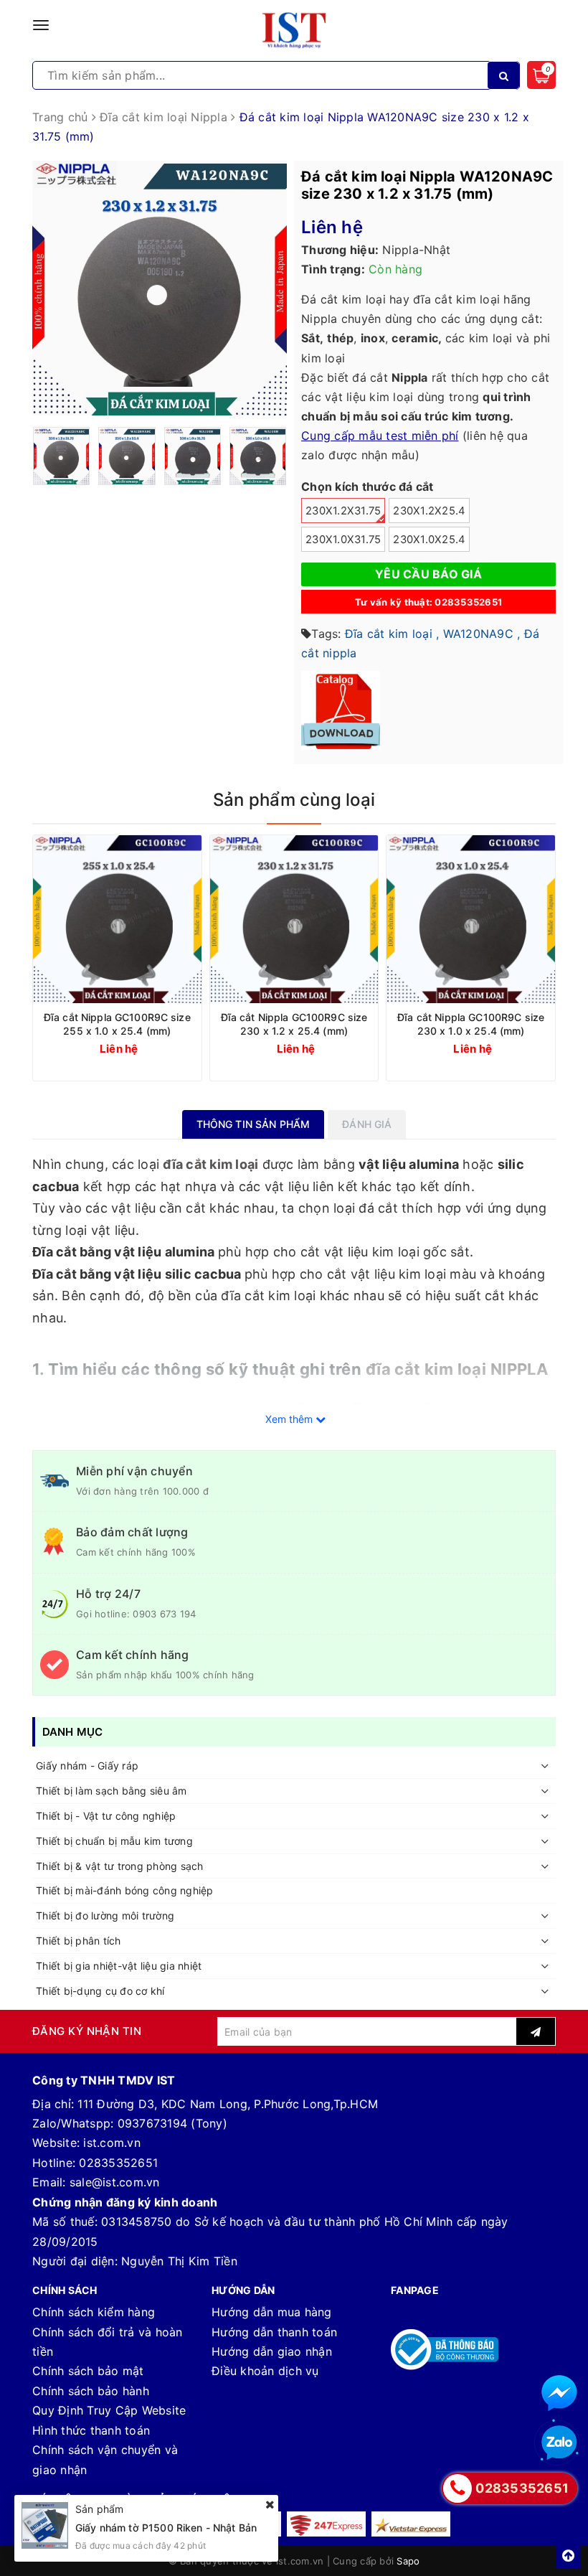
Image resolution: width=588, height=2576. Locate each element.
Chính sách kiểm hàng (94, 2312)
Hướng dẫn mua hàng (272, 2312)
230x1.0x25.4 (429, 540)
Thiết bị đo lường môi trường (105, 1915)
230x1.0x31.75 (343, 540)
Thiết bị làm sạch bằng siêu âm (112, 1791)
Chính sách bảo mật (88, 2371)
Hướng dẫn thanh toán (274, 2332)
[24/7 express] (326, 2524)
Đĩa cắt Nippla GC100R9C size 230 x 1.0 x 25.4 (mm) (471, 1024)
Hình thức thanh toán (91, 2430)
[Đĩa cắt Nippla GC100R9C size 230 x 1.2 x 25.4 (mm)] (294, 920)
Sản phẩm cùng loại (294, 800)
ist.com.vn (112, 2143)
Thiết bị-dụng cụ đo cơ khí (100, 1991)
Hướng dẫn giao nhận (272, 2351)
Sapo (408, 2561)
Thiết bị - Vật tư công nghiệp (106, 1816)
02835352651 (118, 2163)
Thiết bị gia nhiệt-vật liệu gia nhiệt (119, 1966)
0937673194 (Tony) (172, 2123)
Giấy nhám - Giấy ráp (87, 1766)
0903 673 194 (164, 1614)
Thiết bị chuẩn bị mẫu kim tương (114, 1841)
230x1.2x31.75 (343, 511)
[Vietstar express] (411, 2524)
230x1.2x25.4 (429, 511)
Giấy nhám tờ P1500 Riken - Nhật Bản (166, 2528)
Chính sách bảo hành (91, 2391)
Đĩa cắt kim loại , (392, 634)
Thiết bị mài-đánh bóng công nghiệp (125, 1890)
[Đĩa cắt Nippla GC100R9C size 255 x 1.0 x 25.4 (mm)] (117, 920)
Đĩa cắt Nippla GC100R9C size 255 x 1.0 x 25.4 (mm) (117, 1024)
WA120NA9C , (482, 634)
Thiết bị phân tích (79, 1941)
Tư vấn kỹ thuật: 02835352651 (428, 602)
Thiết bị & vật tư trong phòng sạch (120, 1866)
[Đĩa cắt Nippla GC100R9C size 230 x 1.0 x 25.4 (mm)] (471, 920)
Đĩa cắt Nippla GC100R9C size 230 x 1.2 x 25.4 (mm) (294, 1024)
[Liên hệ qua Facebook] (559, 2393)
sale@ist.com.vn (115, 2182)
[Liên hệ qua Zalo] (559, 2443)
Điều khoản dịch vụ (265, 2371)
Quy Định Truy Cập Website (109, 2410)
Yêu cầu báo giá (428, 574)
